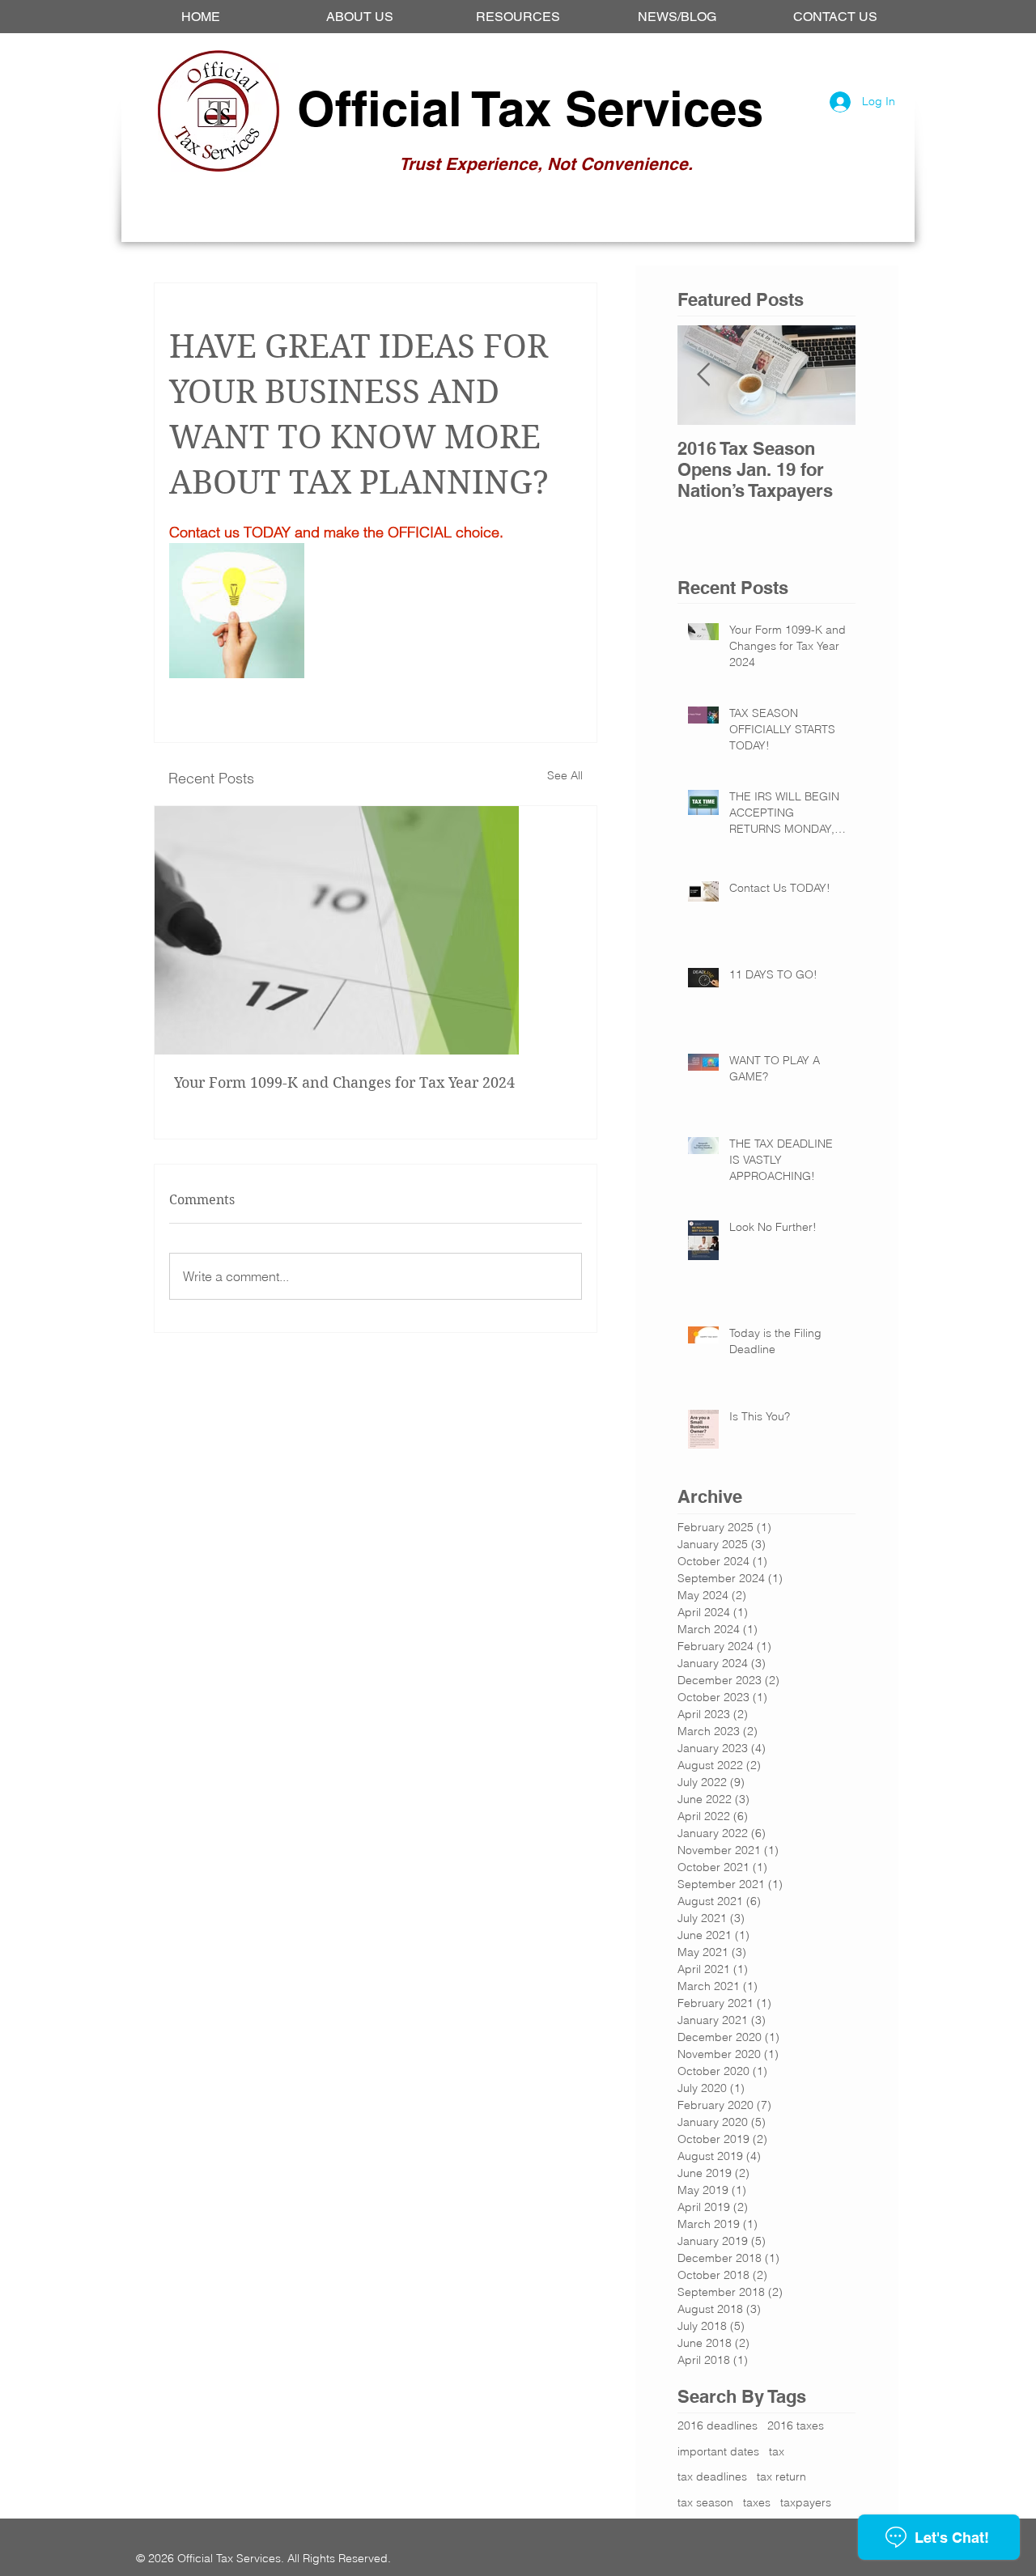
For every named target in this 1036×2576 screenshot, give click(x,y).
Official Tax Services (530, 108)
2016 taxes (796, 2425)
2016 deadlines (718, 2425)
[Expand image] (237, 611)
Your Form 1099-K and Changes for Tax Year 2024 (344, 1082)
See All (565, 775)
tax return (781, 2476)
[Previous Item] (703, 375)
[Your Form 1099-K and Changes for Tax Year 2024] (376, 930)
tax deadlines (712, 2476)
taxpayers (806, 2502)
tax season (705, 2502)
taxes (757, 2502)
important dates (718, 2451)
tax (777, 2451)
